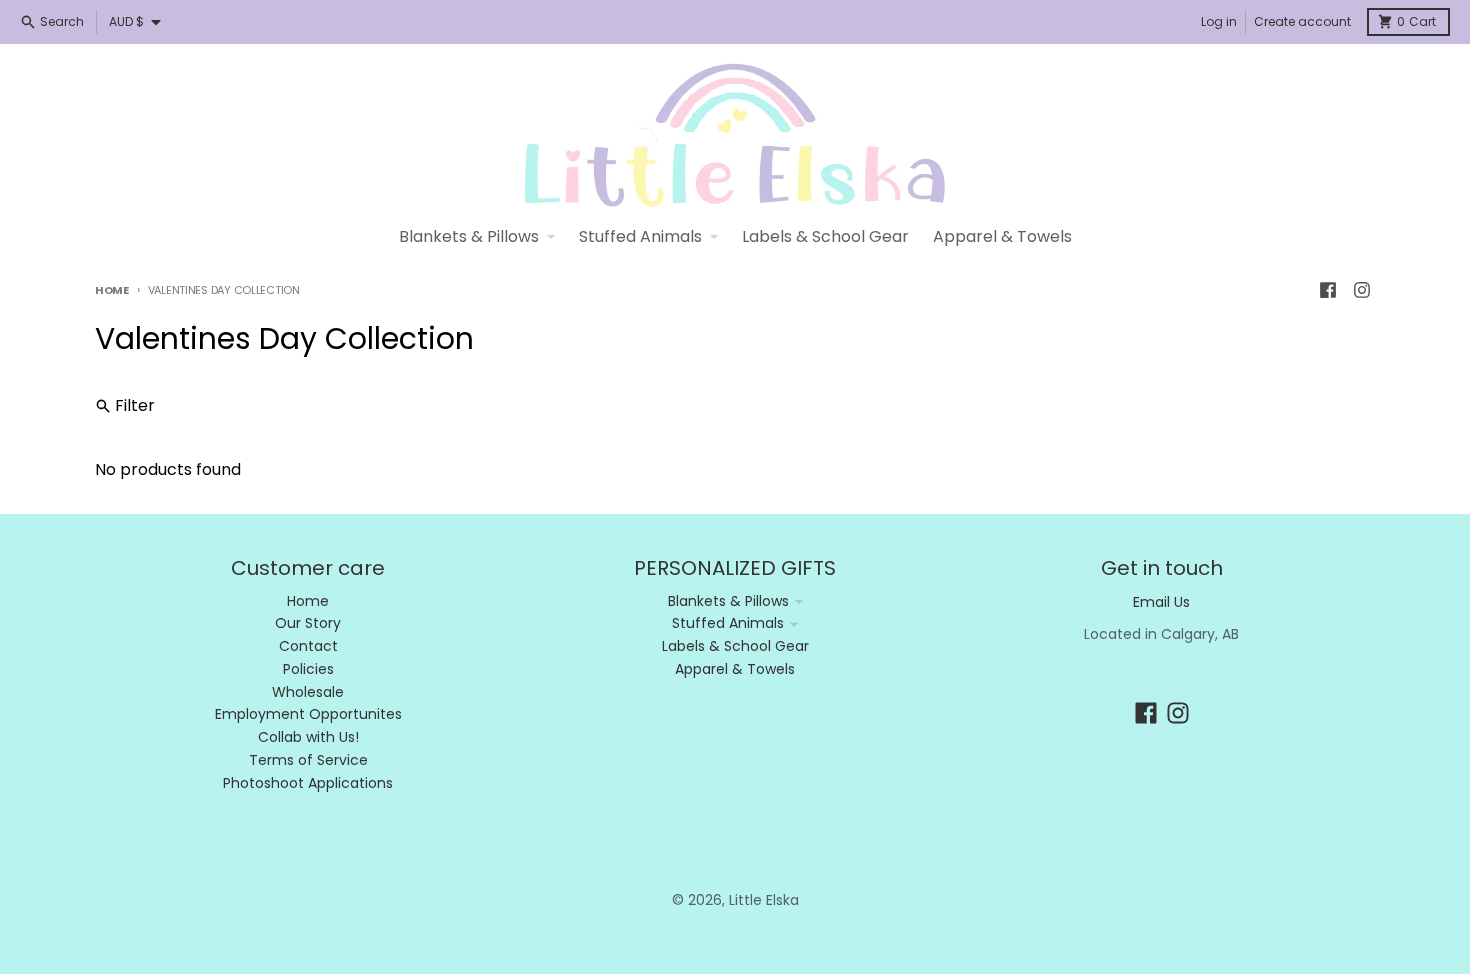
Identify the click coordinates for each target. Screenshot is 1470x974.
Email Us (1161, 602)
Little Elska (764, 900)
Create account (1302, 21)
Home (112, 290)
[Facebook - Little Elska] (1328, 290)
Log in (1219, 21)
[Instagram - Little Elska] (1362, 290)
